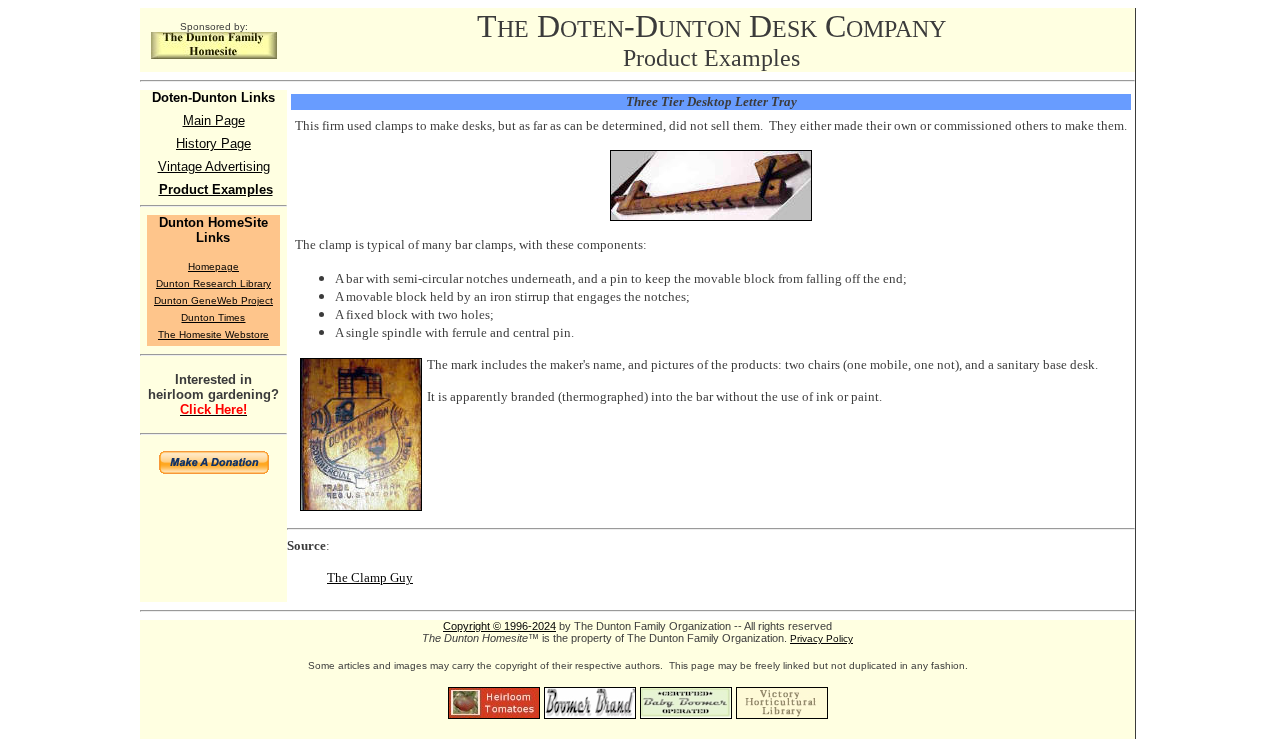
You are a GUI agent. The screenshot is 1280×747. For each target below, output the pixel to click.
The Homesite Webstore (213, 334)
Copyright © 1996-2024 (499, 626)
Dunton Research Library (213, 283)
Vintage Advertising (214, 166)
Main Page (214, 120)
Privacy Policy (821, 638)
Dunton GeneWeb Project (213, 300)
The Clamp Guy (370, 577)
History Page (213, 143)
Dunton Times (213, 317)
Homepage (213, 266)
